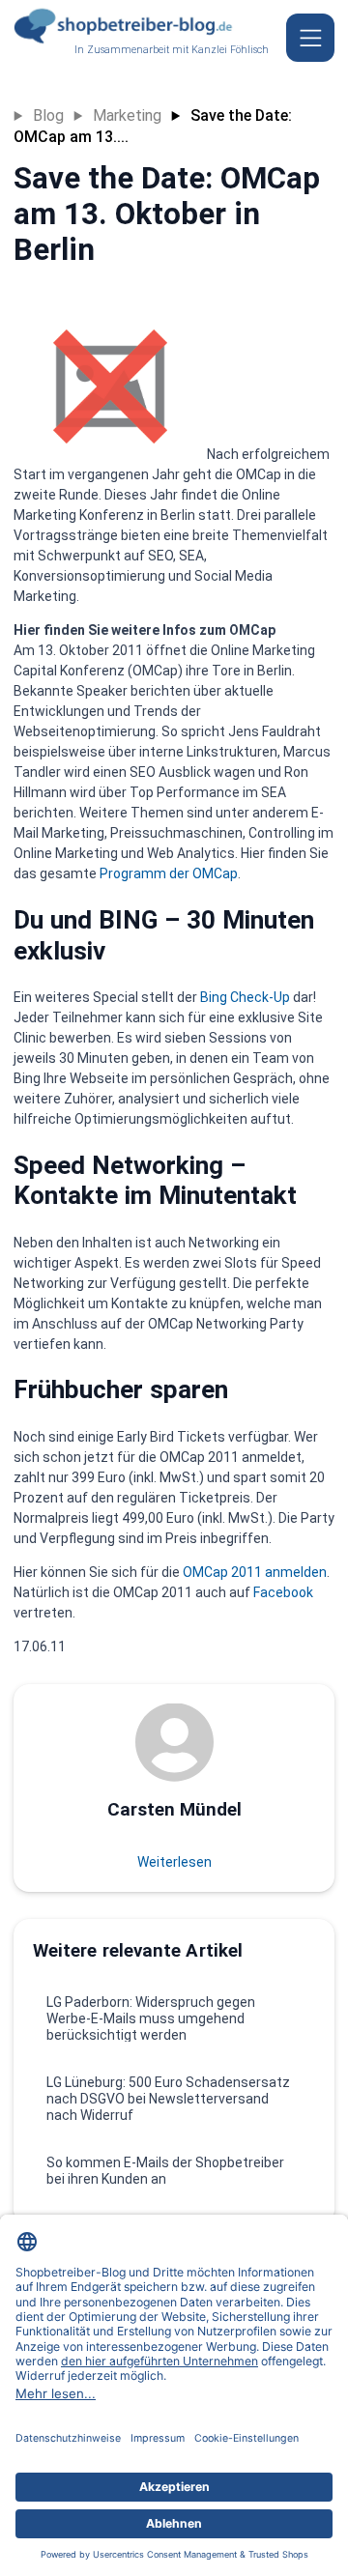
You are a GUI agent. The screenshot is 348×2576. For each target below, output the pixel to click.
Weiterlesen (174, 1862)
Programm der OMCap (169, 873)
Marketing (127, 115)
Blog (48, 115)
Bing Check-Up (245, 997)
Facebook (283, 1592)
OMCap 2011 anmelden (255, 1572)
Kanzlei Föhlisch (230, 50)
